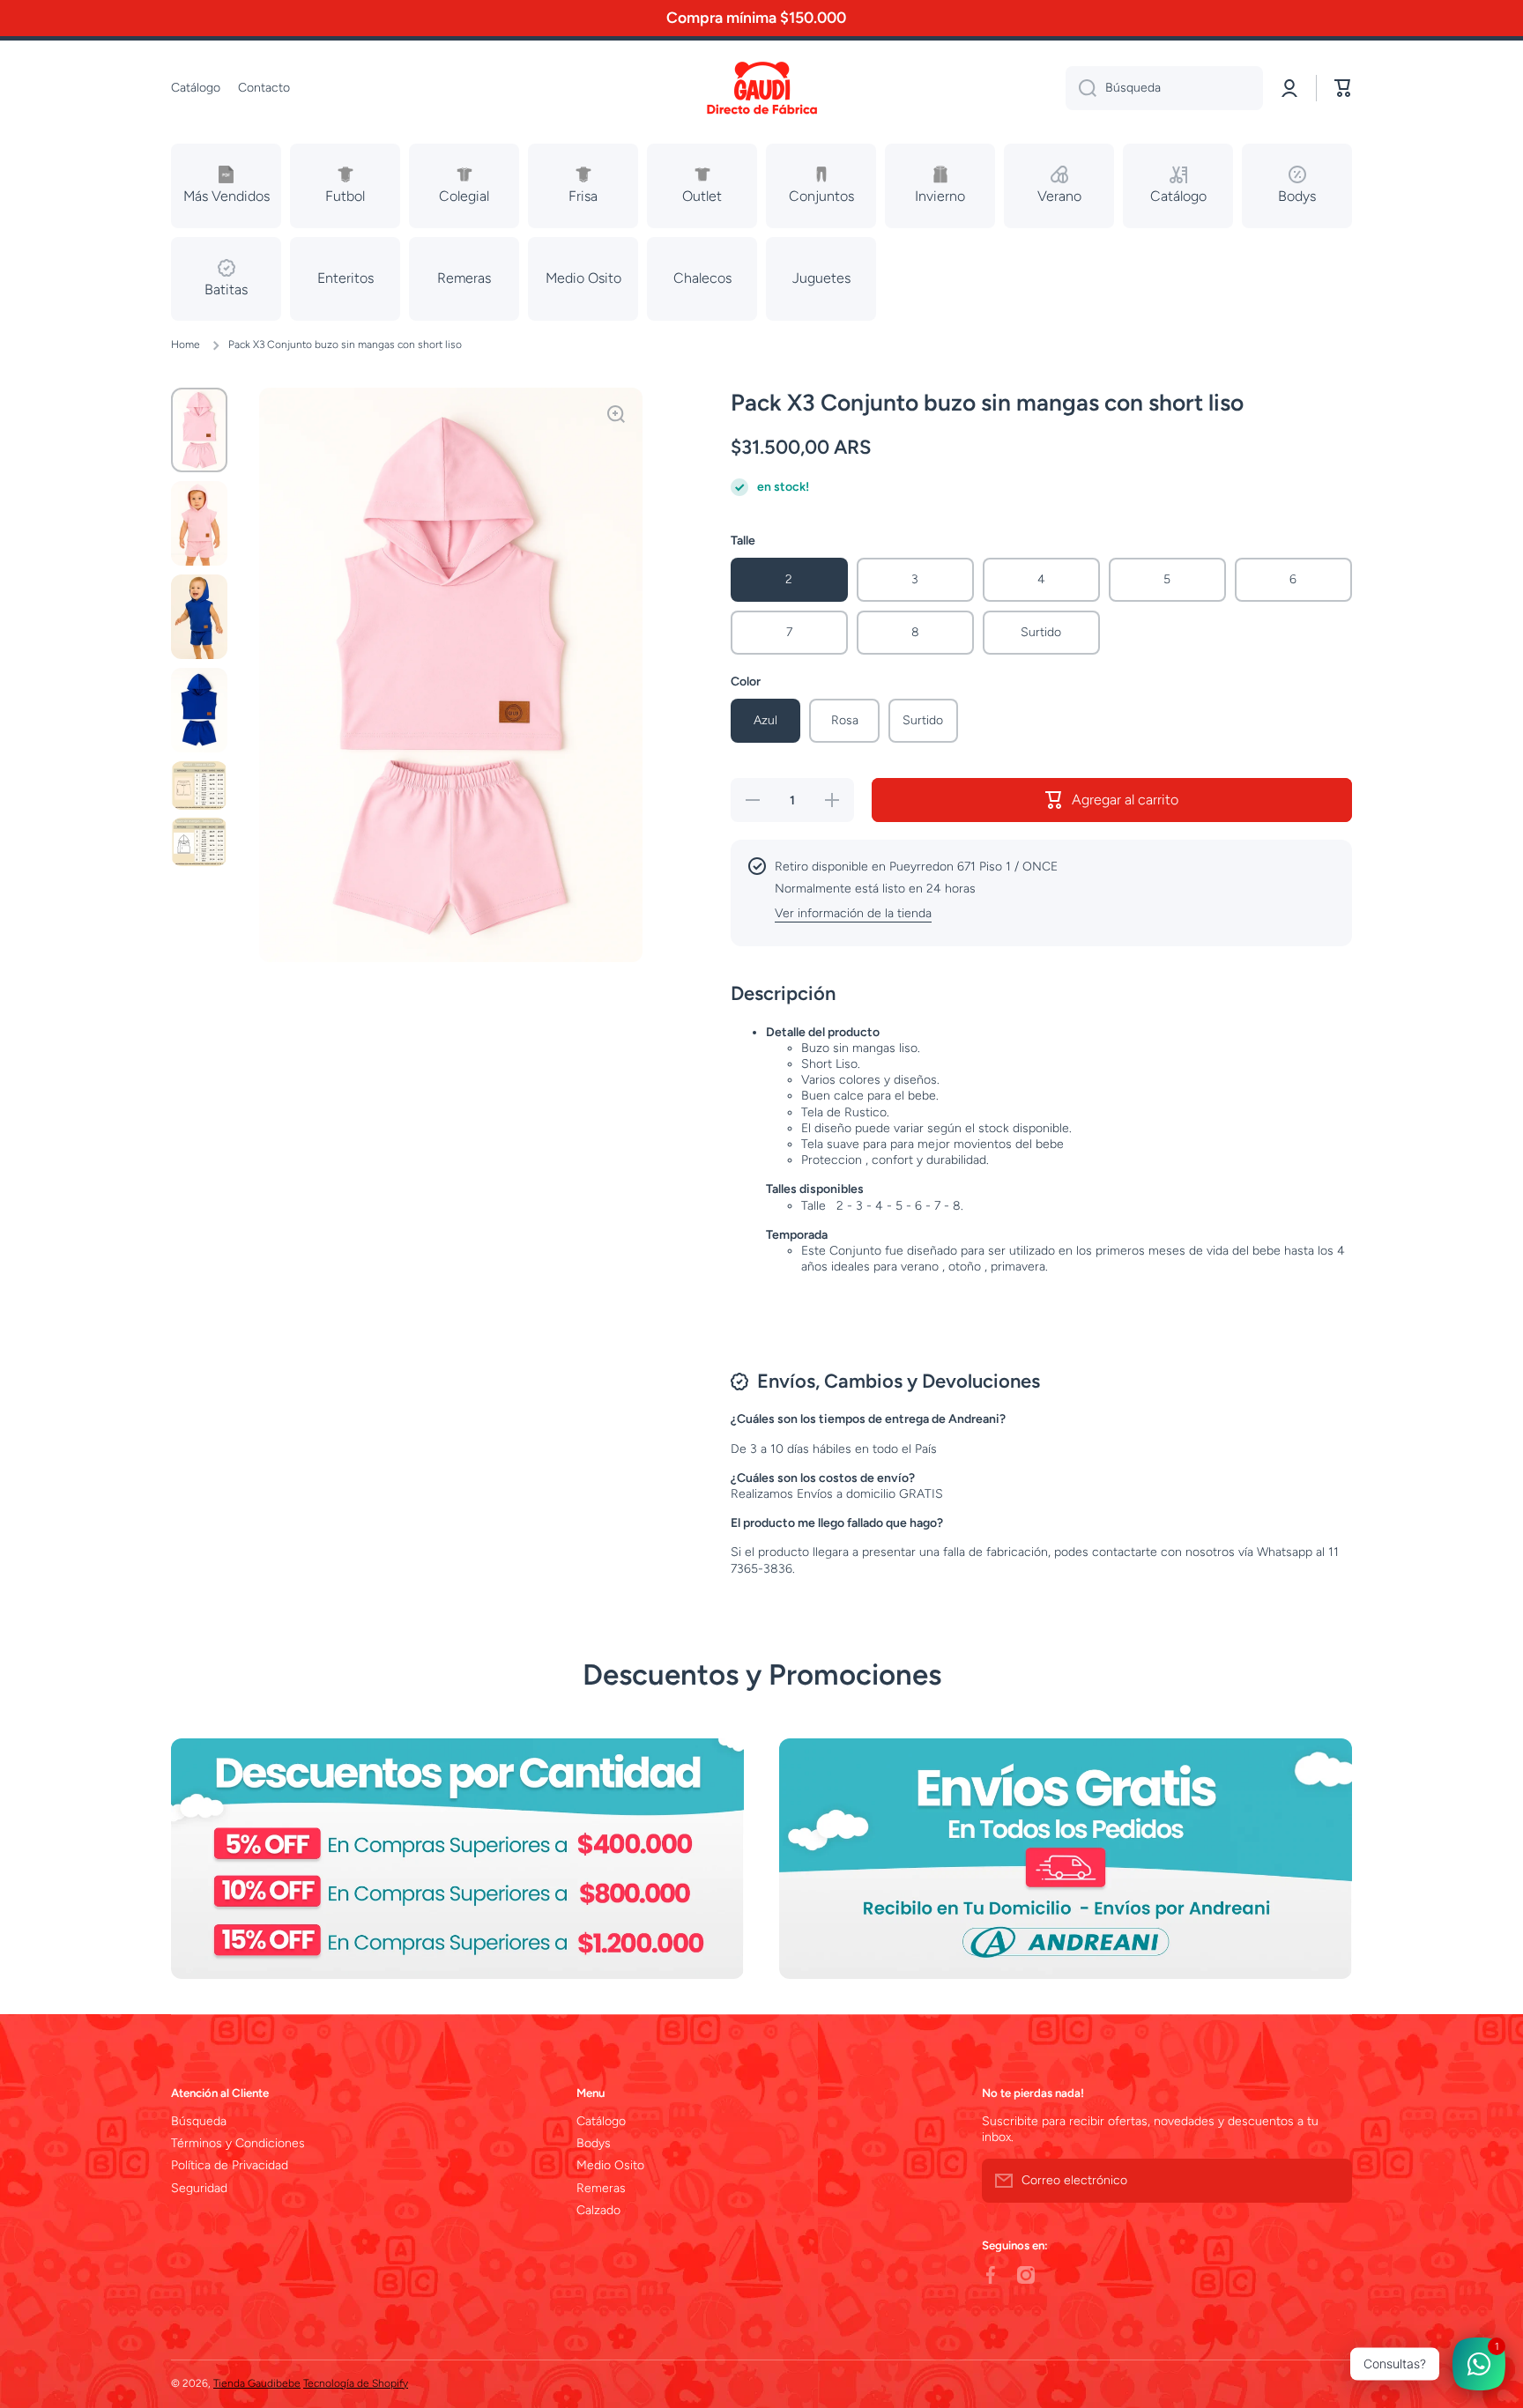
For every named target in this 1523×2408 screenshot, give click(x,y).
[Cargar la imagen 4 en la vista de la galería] (199, 710)
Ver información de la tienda (853, 913)
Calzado (598, 2210)
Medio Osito (610, 2165)
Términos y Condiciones (238, 2143)
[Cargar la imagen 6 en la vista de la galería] (199, 841)
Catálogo (601, 2121)
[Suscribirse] (1330, 2181)
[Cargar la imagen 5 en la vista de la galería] (199, 785)
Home (186, 345)
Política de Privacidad (230, 2165)
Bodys (594, 2143)
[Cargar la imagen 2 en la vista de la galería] (199, 523)
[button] (1343, 88)
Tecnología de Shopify (356, 2383)
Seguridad (199, 2188)
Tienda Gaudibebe (257, 2383)
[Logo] (761, 89)
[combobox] (1164, 88)
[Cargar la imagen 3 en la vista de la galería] (199, 617)
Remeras (601, 2188)
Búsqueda (199, 2121)
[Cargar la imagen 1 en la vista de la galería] (199, 430)
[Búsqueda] (1081, 88)
